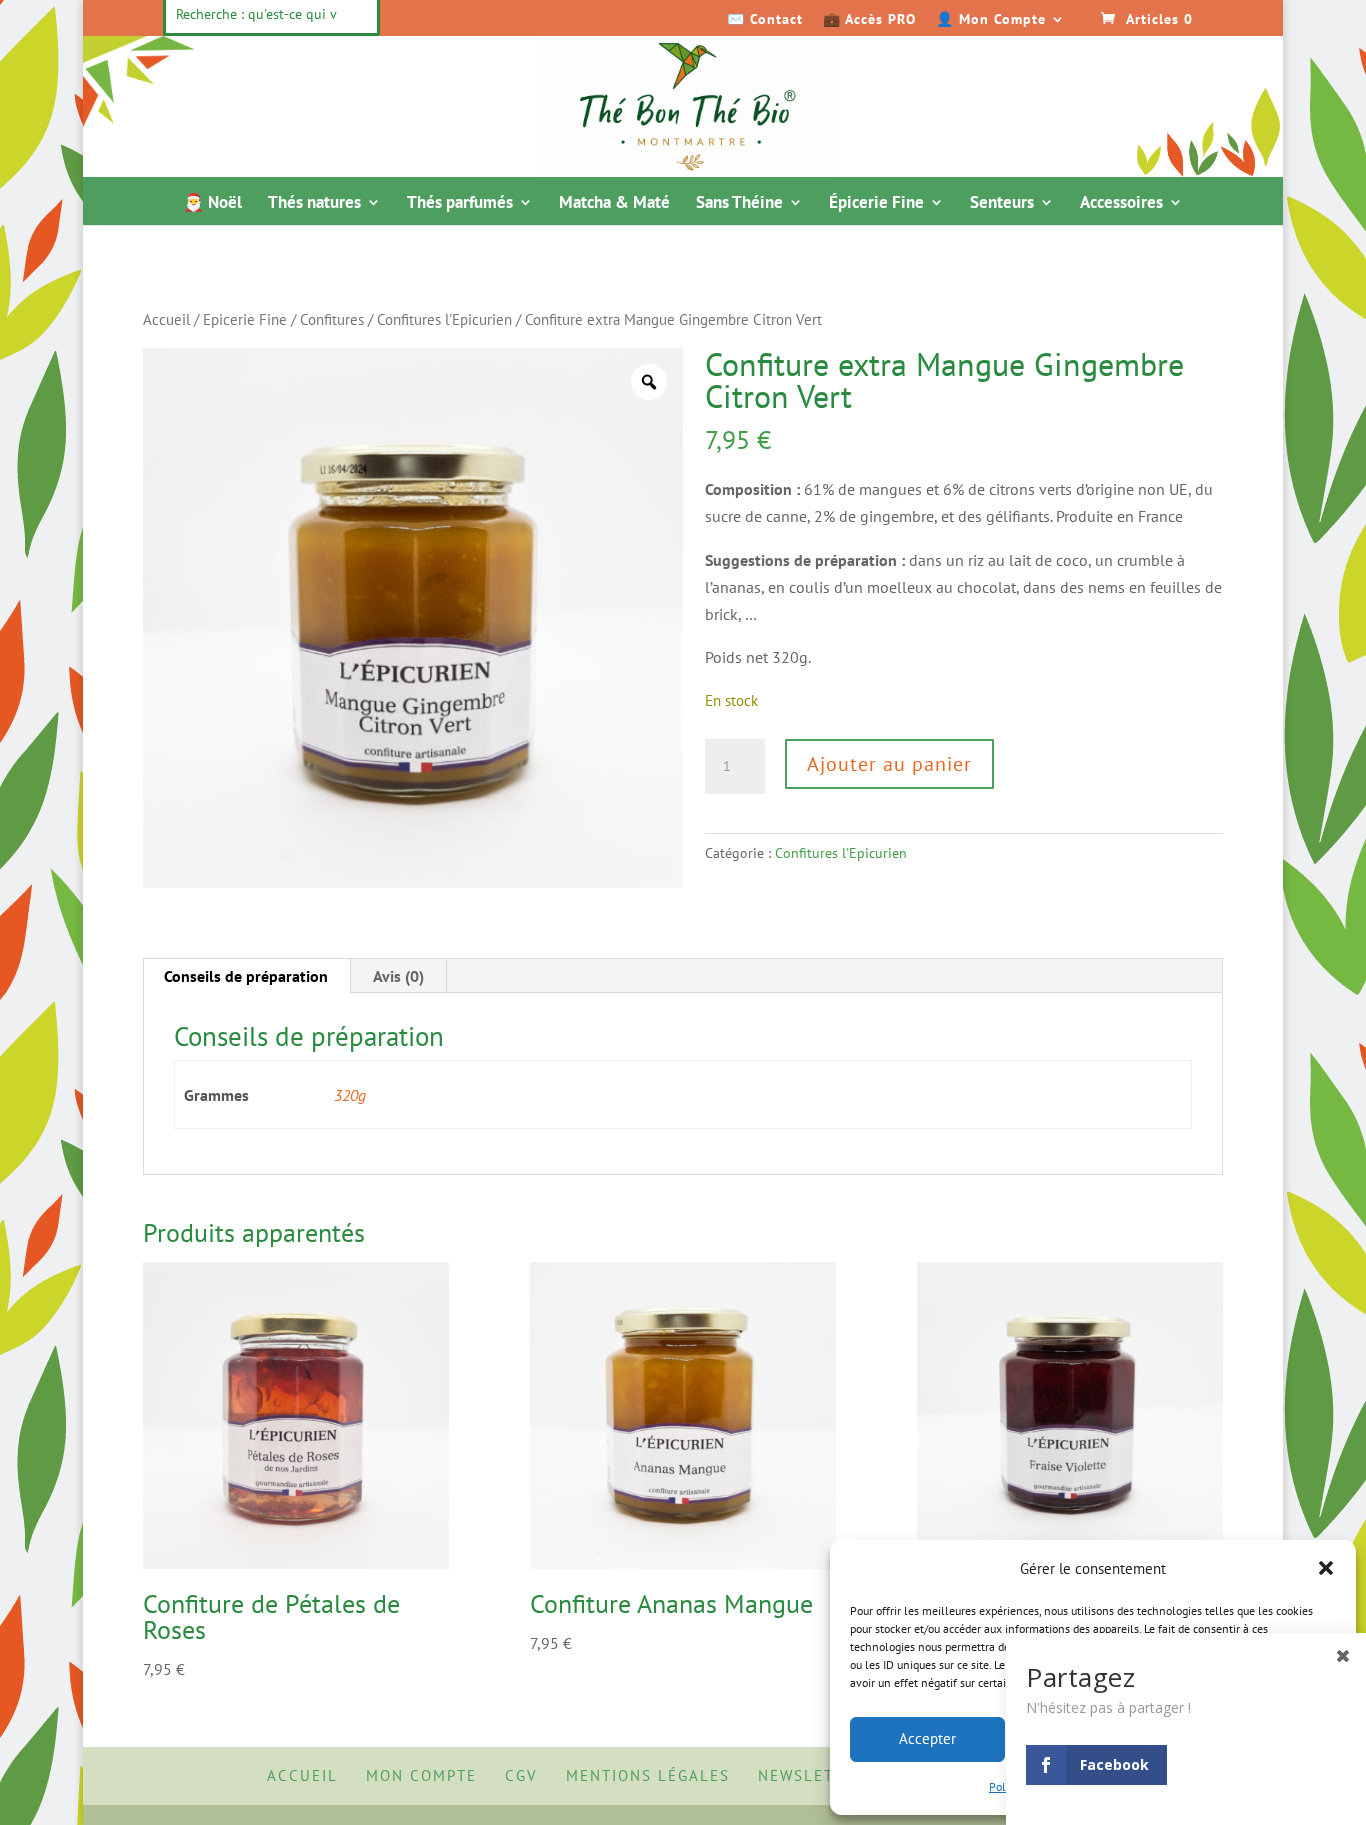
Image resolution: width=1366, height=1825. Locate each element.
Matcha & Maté (614, 204)
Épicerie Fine (876, 204)
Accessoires (1121, 204)
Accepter (927, 1738)
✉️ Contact (765, 20)
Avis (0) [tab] (398, 976)
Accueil (166, 319)
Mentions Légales (648, 1775)
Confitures (332, 319)
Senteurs (1002, 204)
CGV (521, 1775)
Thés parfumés (460, 204)
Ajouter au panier (889, 764)
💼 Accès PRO (869, 20)
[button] (1326, 1568)
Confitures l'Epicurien (444, 319)
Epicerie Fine (245, 319)
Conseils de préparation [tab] (246, 976)
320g (350, 1095)
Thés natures (314, 204)
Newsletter (811, 1775)
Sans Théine (739, 204)
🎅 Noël (212, 204)
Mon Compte (421, 1775)
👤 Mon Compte (991, 20)
